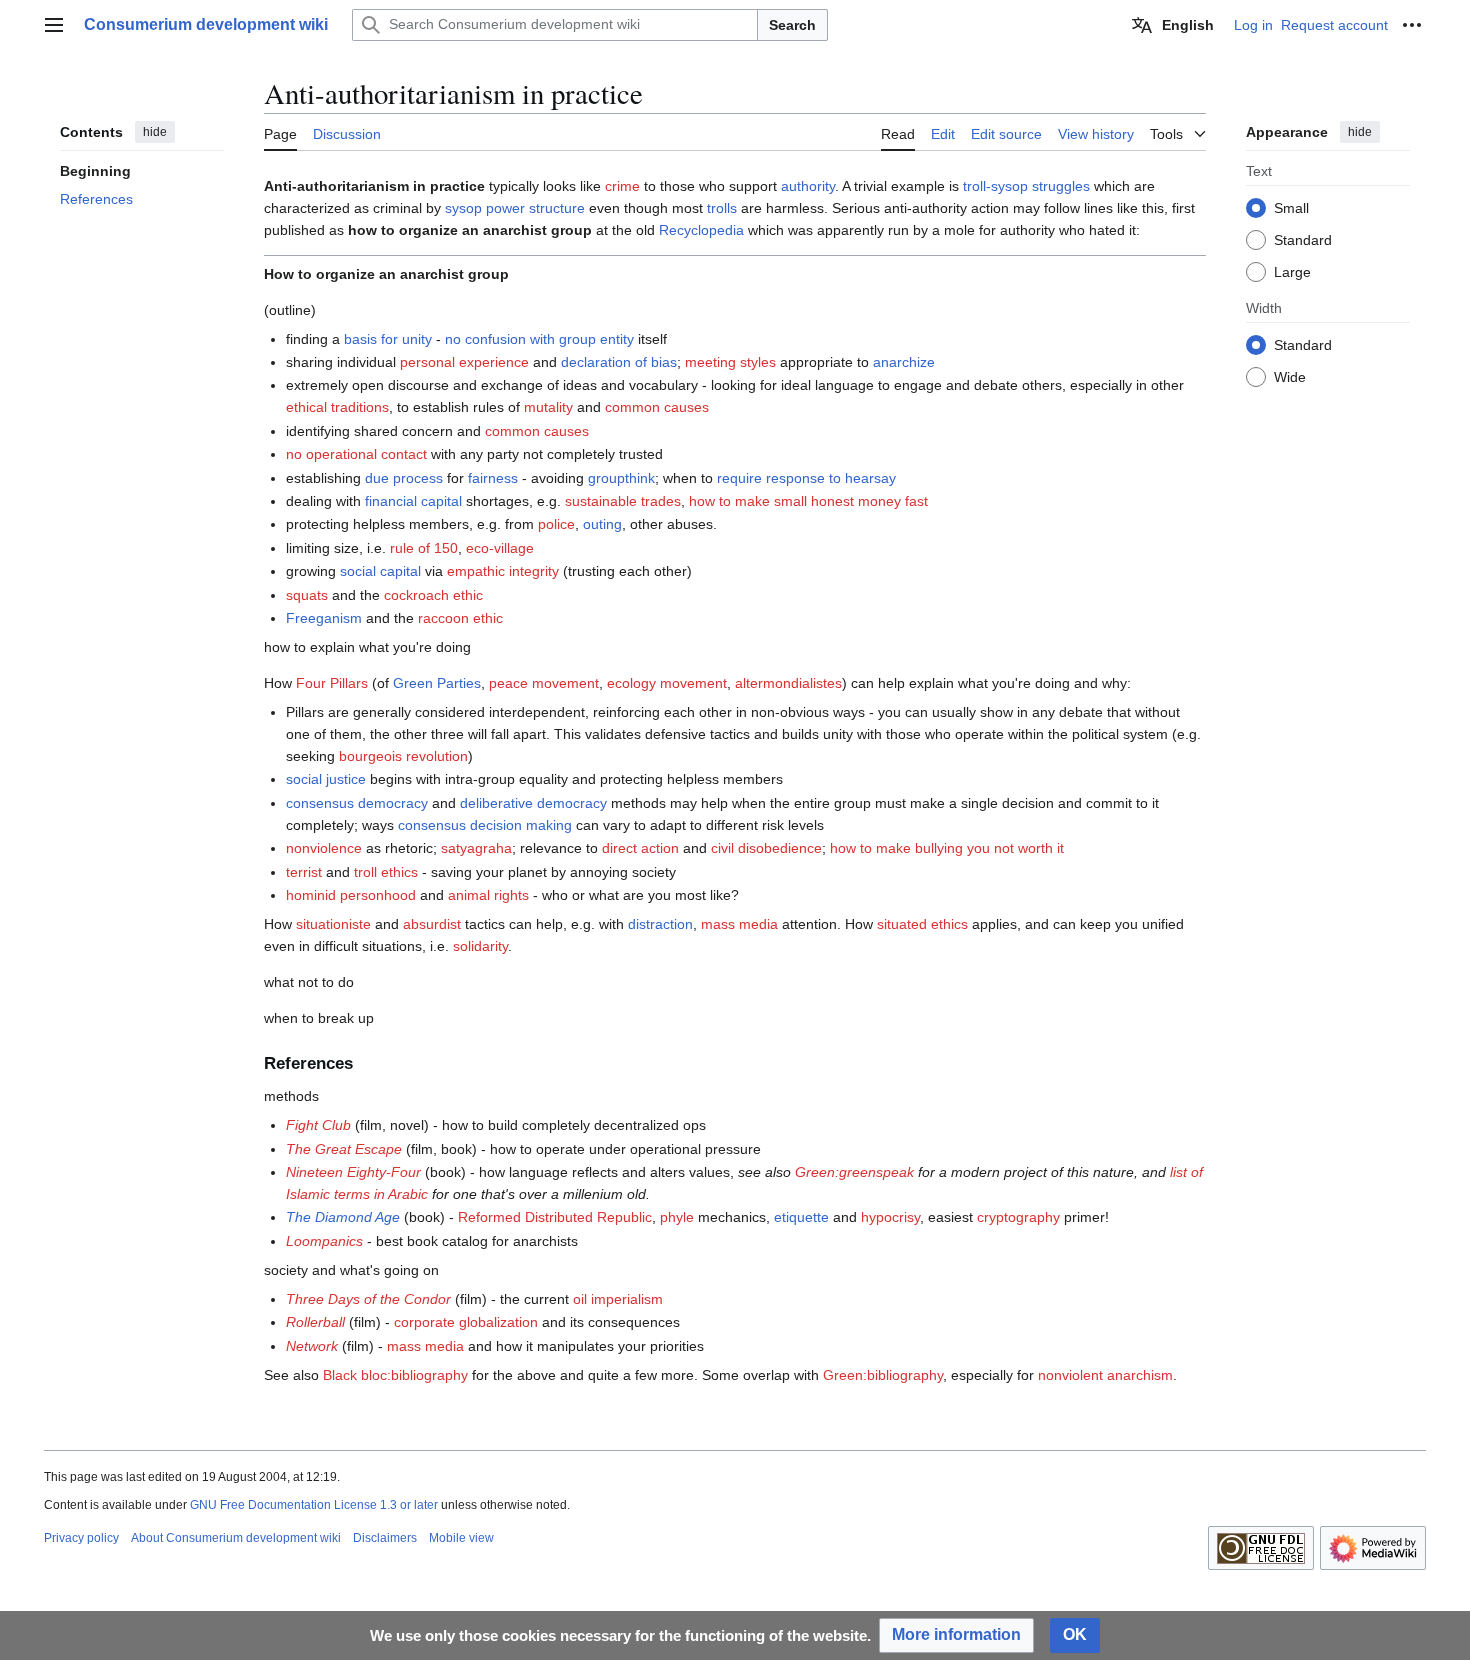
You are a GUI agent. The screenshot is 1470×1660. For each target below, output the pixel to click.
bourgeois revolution (403, 756)
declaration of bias (619, 362)
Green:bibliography (883, 1375)
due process (404, 478)
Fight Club (318, 1125)
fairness (493, 478)
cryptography (1018, 1217)
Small (1291, 207)
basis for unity (388, 339)
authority (808, 186)
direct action (640, 848)
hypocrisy (890, 1217)
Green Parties (437, 683)
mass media (739, 924)
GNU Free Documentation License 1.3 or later (314, 1505)
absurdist (432, 924)
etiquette (801, 1217)
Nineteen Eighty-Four (353, 1172)
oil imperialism (618, 1299)
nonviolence (324, 848)
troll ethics (386, 872)
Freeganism (324, 618)
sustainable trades (623, 501)
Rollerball (315, 1322)
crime (622, 186)
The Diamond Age (343, 1217)
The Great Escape (344, 1149)
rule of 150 (424, 548)
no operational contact (356, 454)
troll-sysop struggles (1026, 186)
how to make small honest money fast (808, 501)
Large (1292, 271)
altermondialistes (788, 683)
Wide (1290, 376)
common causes (657, 407)
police (556, 524)
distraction (660, 924)
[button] (54, 25)
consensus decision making (485, 825)
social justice (326, 779)
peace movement (544, 683)
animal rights (488, 895)
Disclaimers (385, 1538)
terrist (304, 872)
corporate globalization (466, 1322)
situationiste (333, 924)
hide (155, 132)
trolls (722, 208)
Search (792, 25)
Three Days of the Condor (368, 1299)
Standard (1303, 239)
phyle (677, 1217)
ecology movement (667, 683)
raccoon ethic (460, 618)
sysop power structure (515, 208)
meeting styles (730, 362)
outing (602, 524)
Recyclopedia (701, 230)
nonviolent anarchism (1105, 1375)
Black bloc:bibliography (395, 1375)
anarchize (904, 362)
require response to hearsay (806, 478)
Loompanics (324, 1241)
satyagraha (476, 848)
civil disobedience (766, 848)
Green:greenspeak (854, 1172)
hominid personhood (351, 895)
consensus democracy (357, 803)
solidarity (480, 946)
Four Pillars (332, 683)
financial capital (413, 501)
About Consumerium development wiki (236, 1538)
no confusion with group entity (539, 339)
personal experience (464, 362)
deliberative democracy (533, 803)
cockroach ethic (433, 595)
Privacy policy (81, 1538)
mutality (548, 407)
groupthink (621, 478)
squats (307, 595)
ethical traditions (337, 407)
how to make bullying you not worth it (947, 848)
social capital (380, 571)
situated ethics (922, 924)
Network (312, 1346)
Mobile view (461, 1538)
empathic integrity (503, 571)
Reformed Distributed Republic (555, 1217)
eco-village (500, 548)
